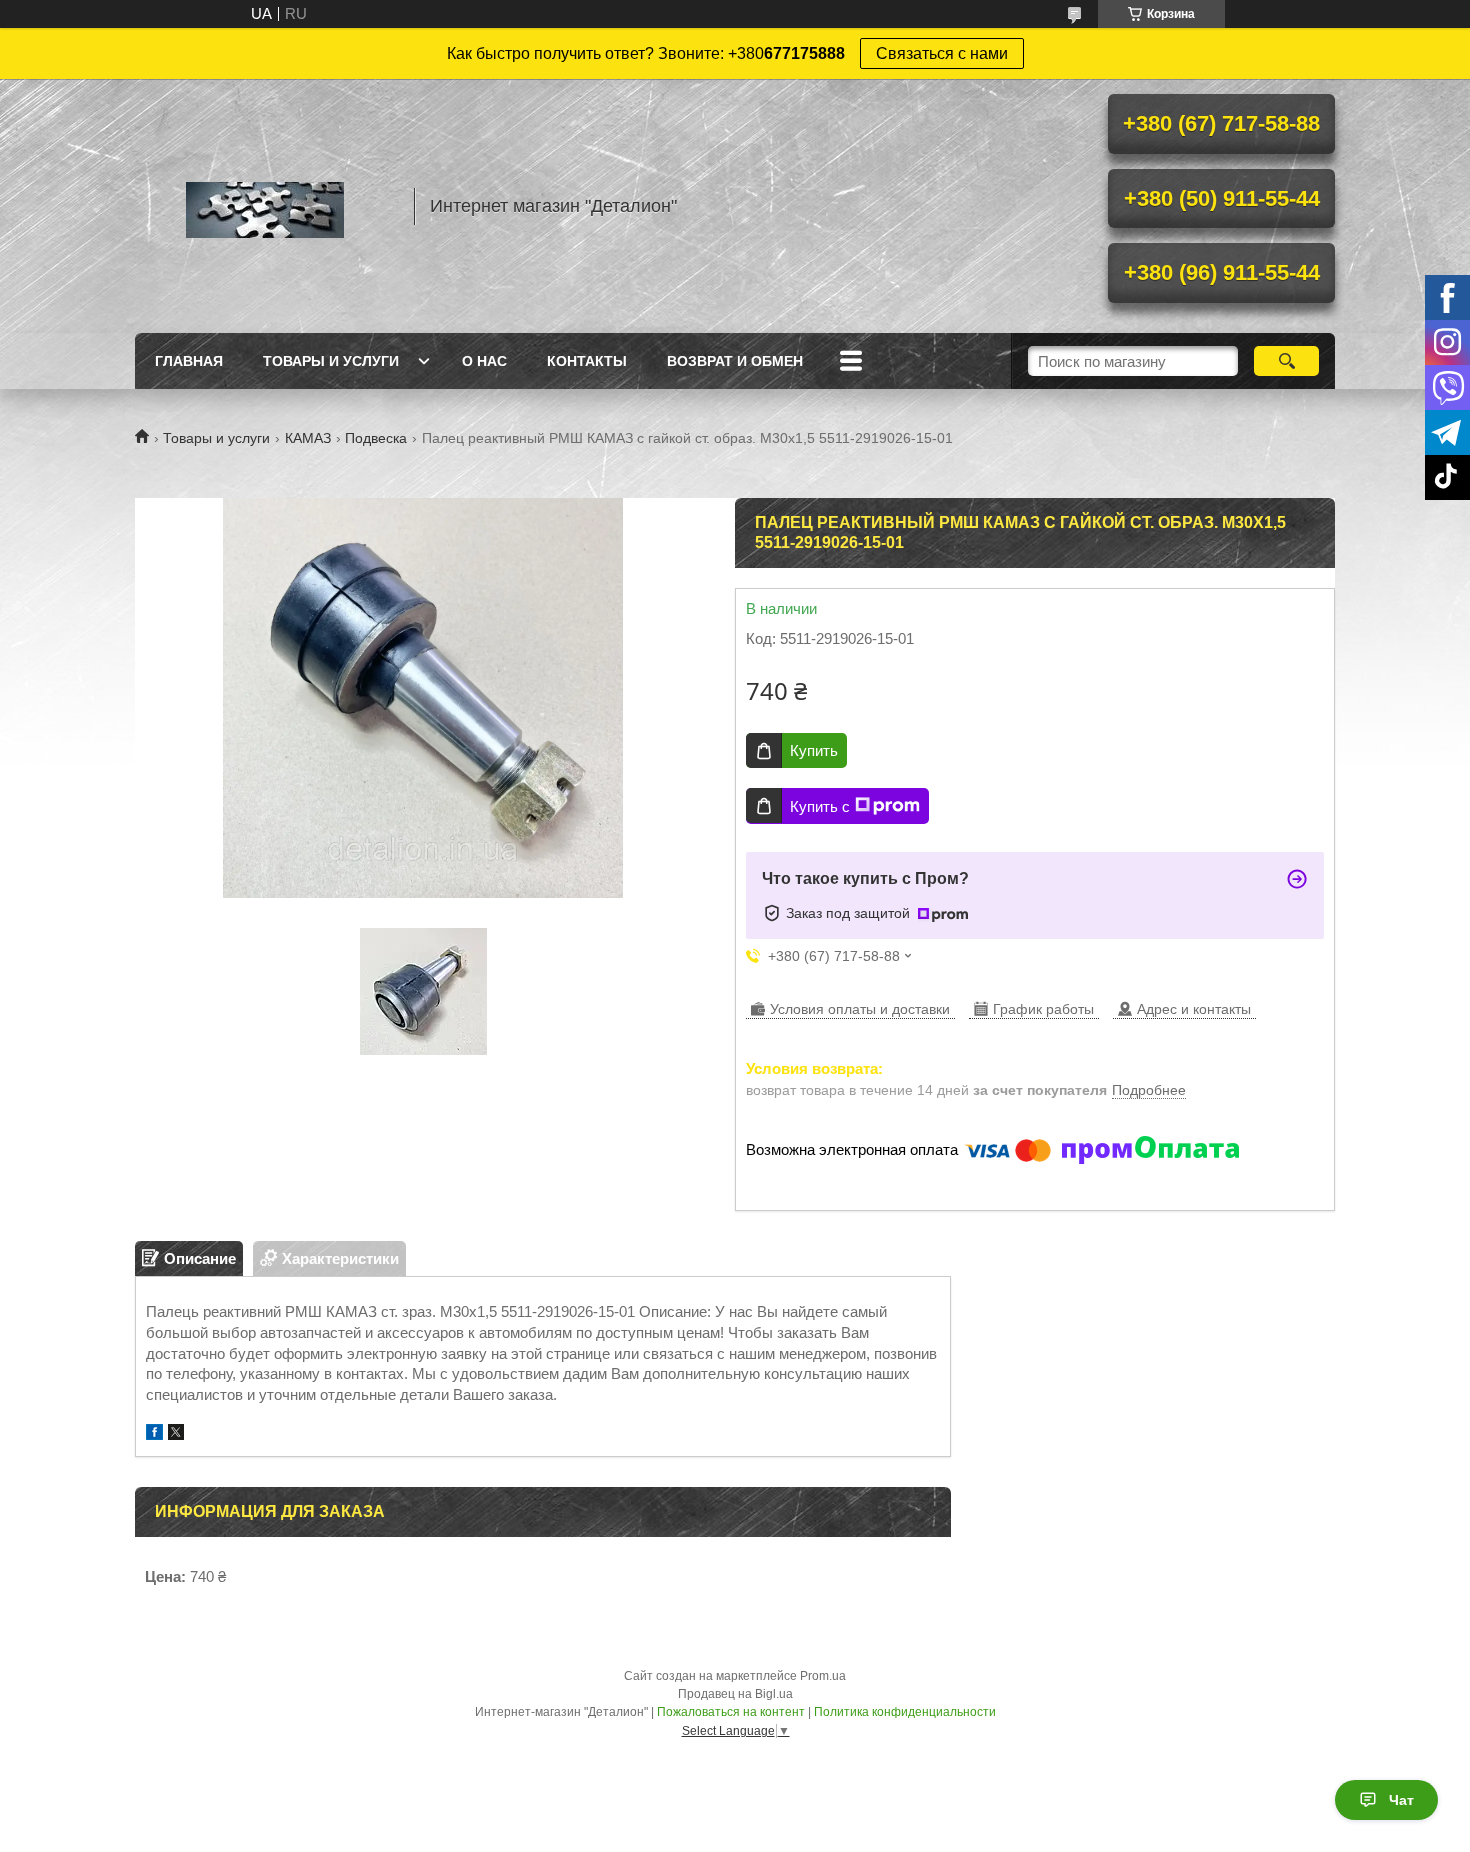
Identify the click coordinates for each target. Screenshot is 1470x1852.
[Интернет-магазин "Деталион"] (265, 206)
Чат (1401, 1800)
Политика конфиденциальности (905, 1712)
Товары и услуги (331, 361)
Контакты (587, 361)
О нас (484, 361)
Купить (814, 750)
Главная (189, 361)
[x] (176, 1434)
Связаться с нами (942, 53)
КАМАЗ (308, 438)
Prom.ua (823, 1676)
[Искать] (1286, 361)
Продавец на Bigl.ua (735, 1694)
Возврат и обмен (735, 361)
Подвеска (376, 438)
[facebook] (154, 1434)
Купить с (820, 806)
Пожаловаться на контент (731, 1712)
